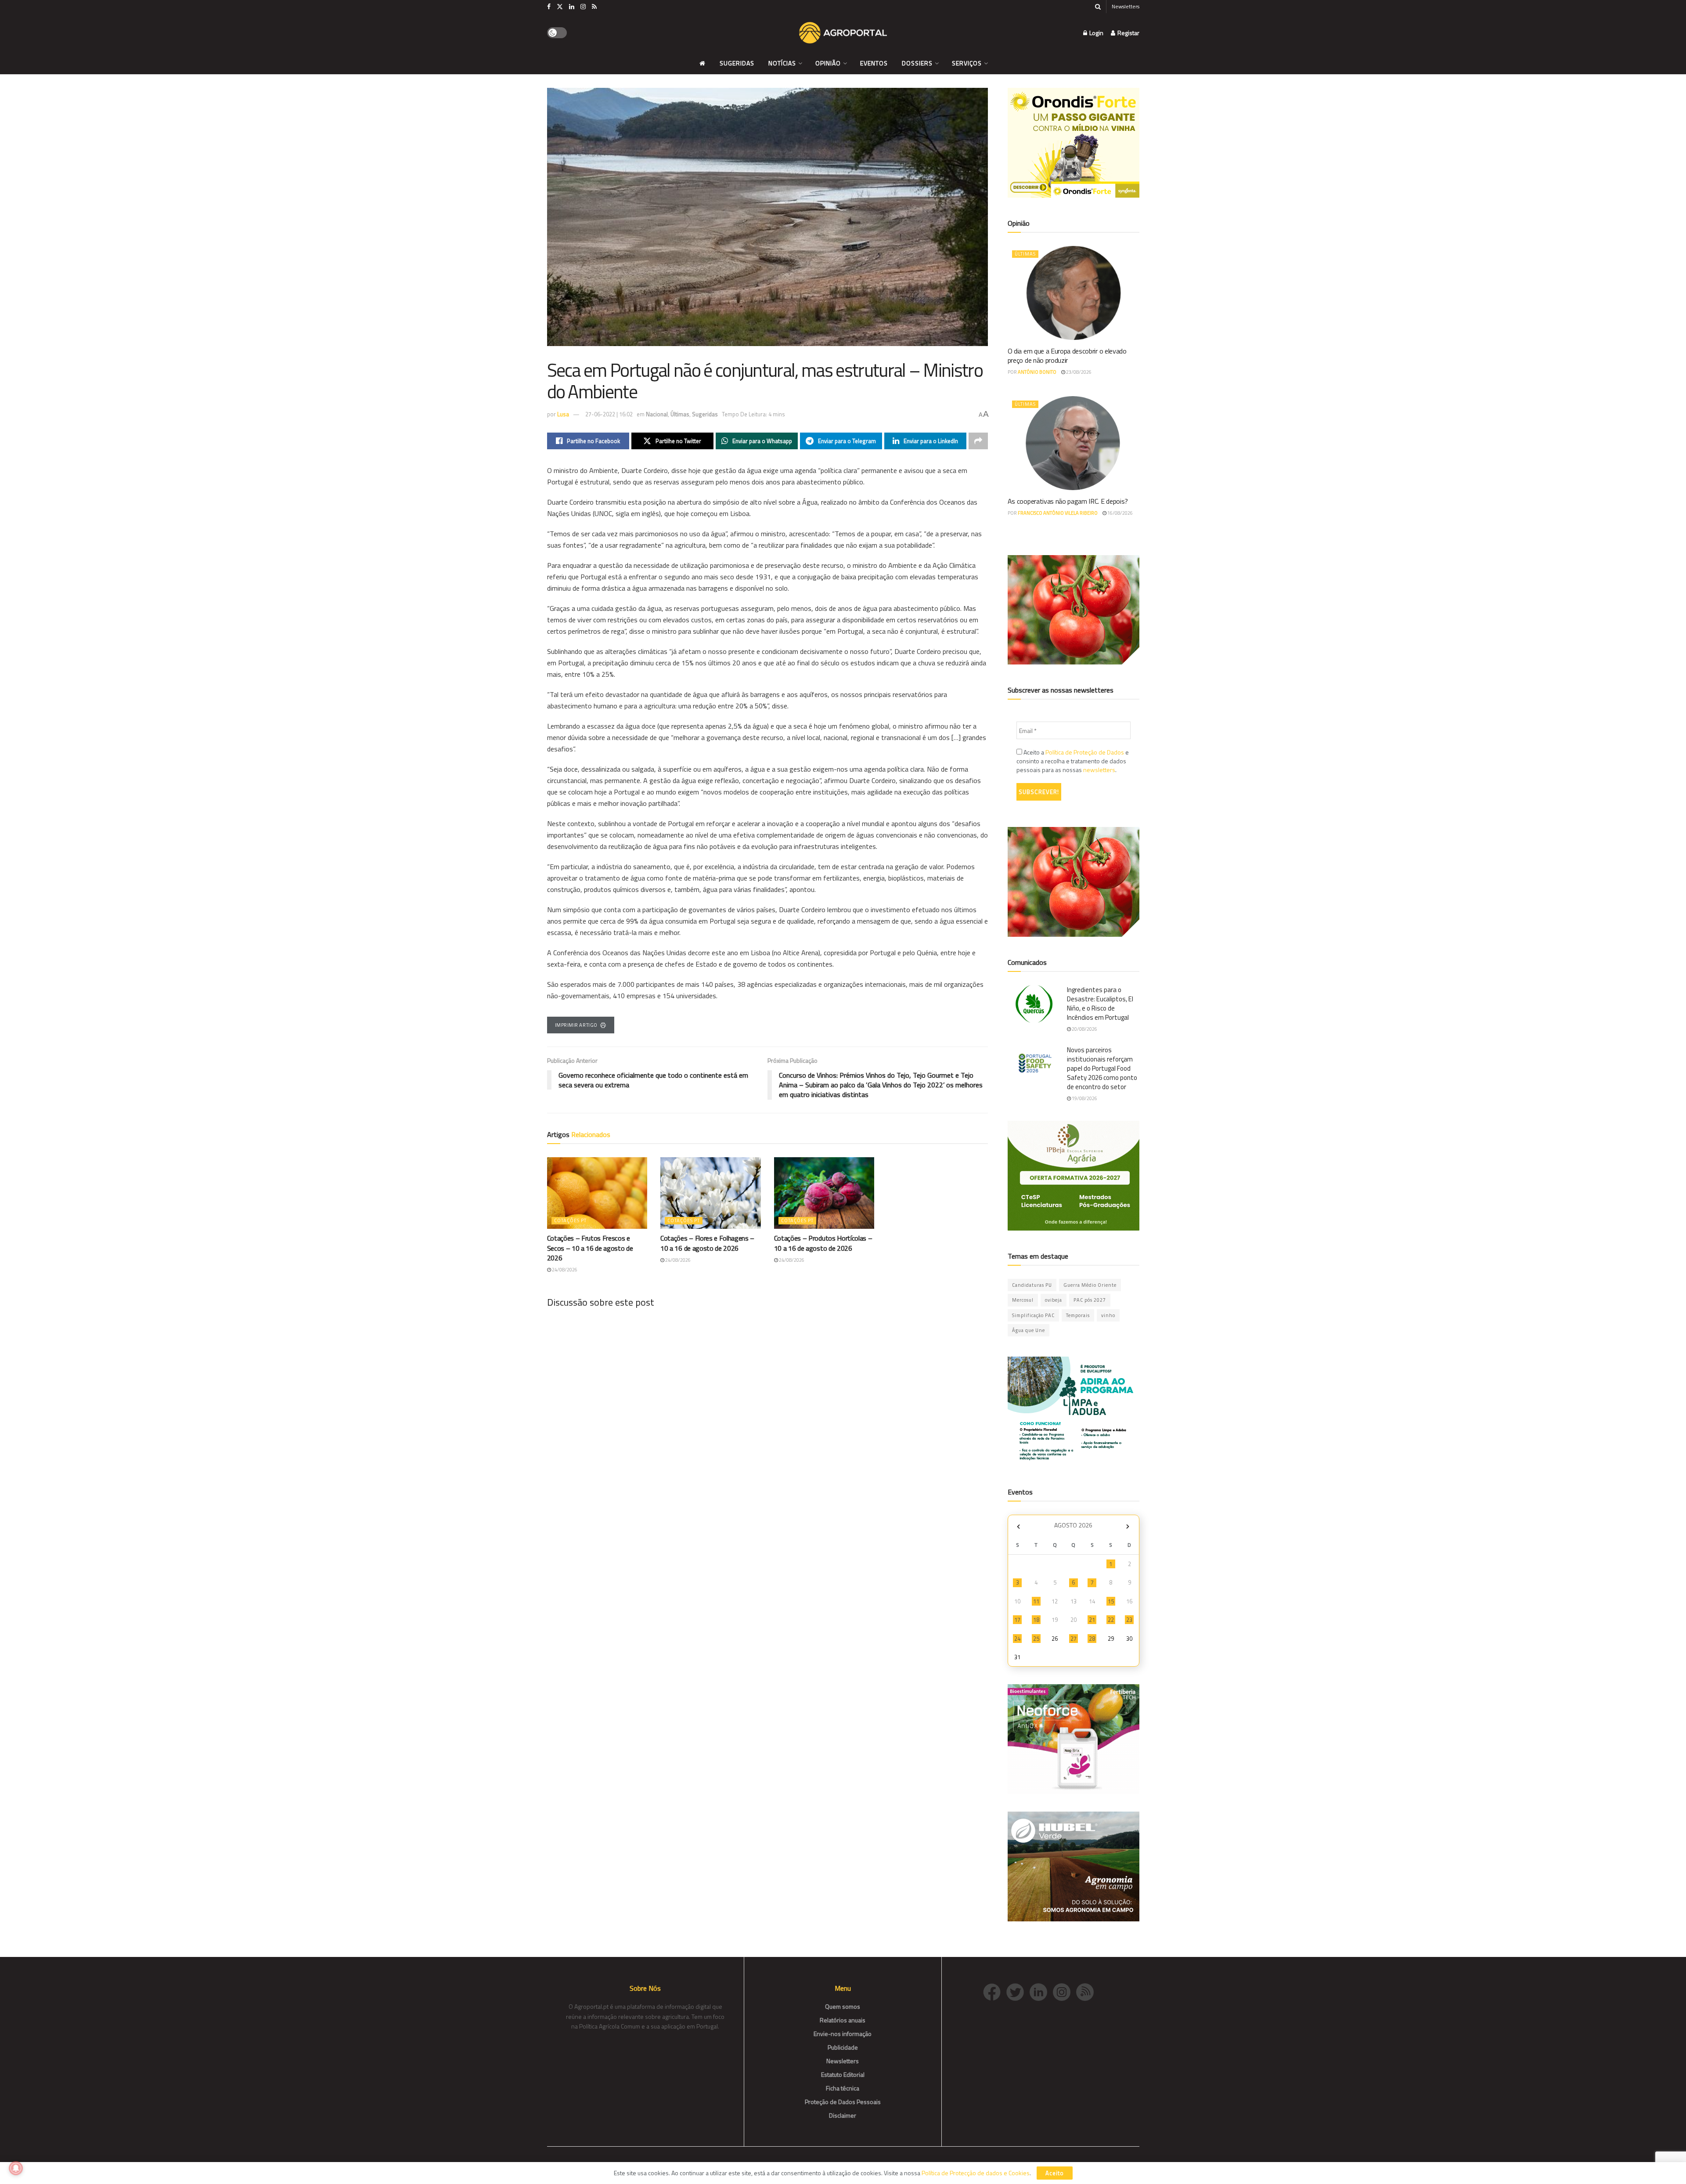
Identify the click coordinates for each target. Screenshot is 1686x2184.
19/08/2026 (1084, 1098)
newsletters (1099, 770)
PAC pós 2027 (1090, 1300)
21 (1092, 1620)
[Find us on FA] (549, 7)
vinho (1108, 1315)
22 (1111, 1620)
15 (1111, 1601)
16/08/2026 (1120, 513)
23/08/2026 (1078, 372)
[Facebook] (995, 1991)
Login (1096, 33)
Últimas (680, 414)
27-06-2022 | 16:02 (609, 414)
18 (1036, 1620)
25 (1036, 1639)
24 (1017, 1639)
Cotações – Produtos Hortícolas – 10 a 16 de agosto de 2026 (823, 1243)
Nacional (657, 414)
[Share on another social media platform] (978, 441)
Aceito (1055, 2173)
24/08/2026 (564, 1270)
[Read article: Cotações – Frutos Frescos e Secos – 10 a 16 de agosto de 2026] (597, 1193)
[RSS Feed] (1087, 1991)
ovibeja (1054, 1300)
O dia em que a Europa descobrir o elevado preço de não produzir (1067, 356)
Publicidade (843, 2047)
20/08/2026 (1084, 1029)
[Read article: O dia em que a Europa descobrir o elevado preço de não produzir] (1074, 293)
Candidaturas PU (1032, 1285)
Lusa (563, 414)
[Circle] (1041, 1991)
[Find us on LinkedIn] (572, 7)
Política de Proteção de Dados (1085, 752)
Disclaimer (843, 2115)
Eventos (874, 63)
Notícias (782, 63)
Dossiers (917, 63)
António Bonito (1037, 372)
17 (1017, 1620)
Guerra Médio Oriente (1090, 1285)
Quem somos (843, 2006)
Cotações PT (570, 1220)
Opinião (828, 63)
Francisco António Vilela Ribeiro (1058, 513)
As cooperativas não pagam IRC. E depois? (1068, 501)
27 (1074, 1639)
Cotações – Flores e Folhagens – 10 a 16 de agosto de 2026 (707, 1243)
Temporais (1078, 1315)
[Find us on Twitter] (560, 7)
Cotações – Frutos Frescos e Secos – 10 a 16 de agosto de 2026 (590, 1248)
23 (1129, 1620)
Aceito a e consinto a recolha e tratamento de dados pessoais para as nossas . (1073, 761)
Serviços (967, 63)
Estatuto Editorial (843, 2074)
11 (1036, 1601)
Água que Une (1029, 1330)
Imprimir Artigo (576, 1025)
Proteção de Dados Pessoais (843, 2102)
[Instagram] (1065, 1991)
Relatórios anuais (843, 2020)
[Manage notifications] (16, 2168)
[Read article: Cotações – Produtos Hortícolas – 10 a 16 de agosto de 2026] (824, 1193)
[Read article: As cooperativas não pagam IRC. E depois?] (1074, 443)
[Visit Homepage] (843, 33)
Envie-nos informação (843, 2034)
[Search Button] (1098, 7)
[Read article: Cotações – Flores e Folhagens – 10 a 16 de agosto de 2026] (711, 1193)
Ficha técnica (843, 2088)
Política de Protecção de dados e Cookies (976, 2173)
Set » (1128, 1526)
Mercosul (1023, 1300)
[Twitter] (1018, 1991)
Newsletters (1126, 6)
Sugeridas (737, 63)
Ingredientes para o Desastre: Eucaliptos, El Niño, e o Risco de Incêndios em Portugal (1100, 1004)
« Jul (1019, 1526)
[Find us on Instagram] (583, 7)
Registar (1128, 33)
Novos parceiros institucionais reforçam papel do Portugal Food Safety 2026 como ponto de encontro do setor (1102, 1068)
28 (1092, 1639)
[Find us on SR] (594, 7)
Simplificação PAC (1033, 1315)
